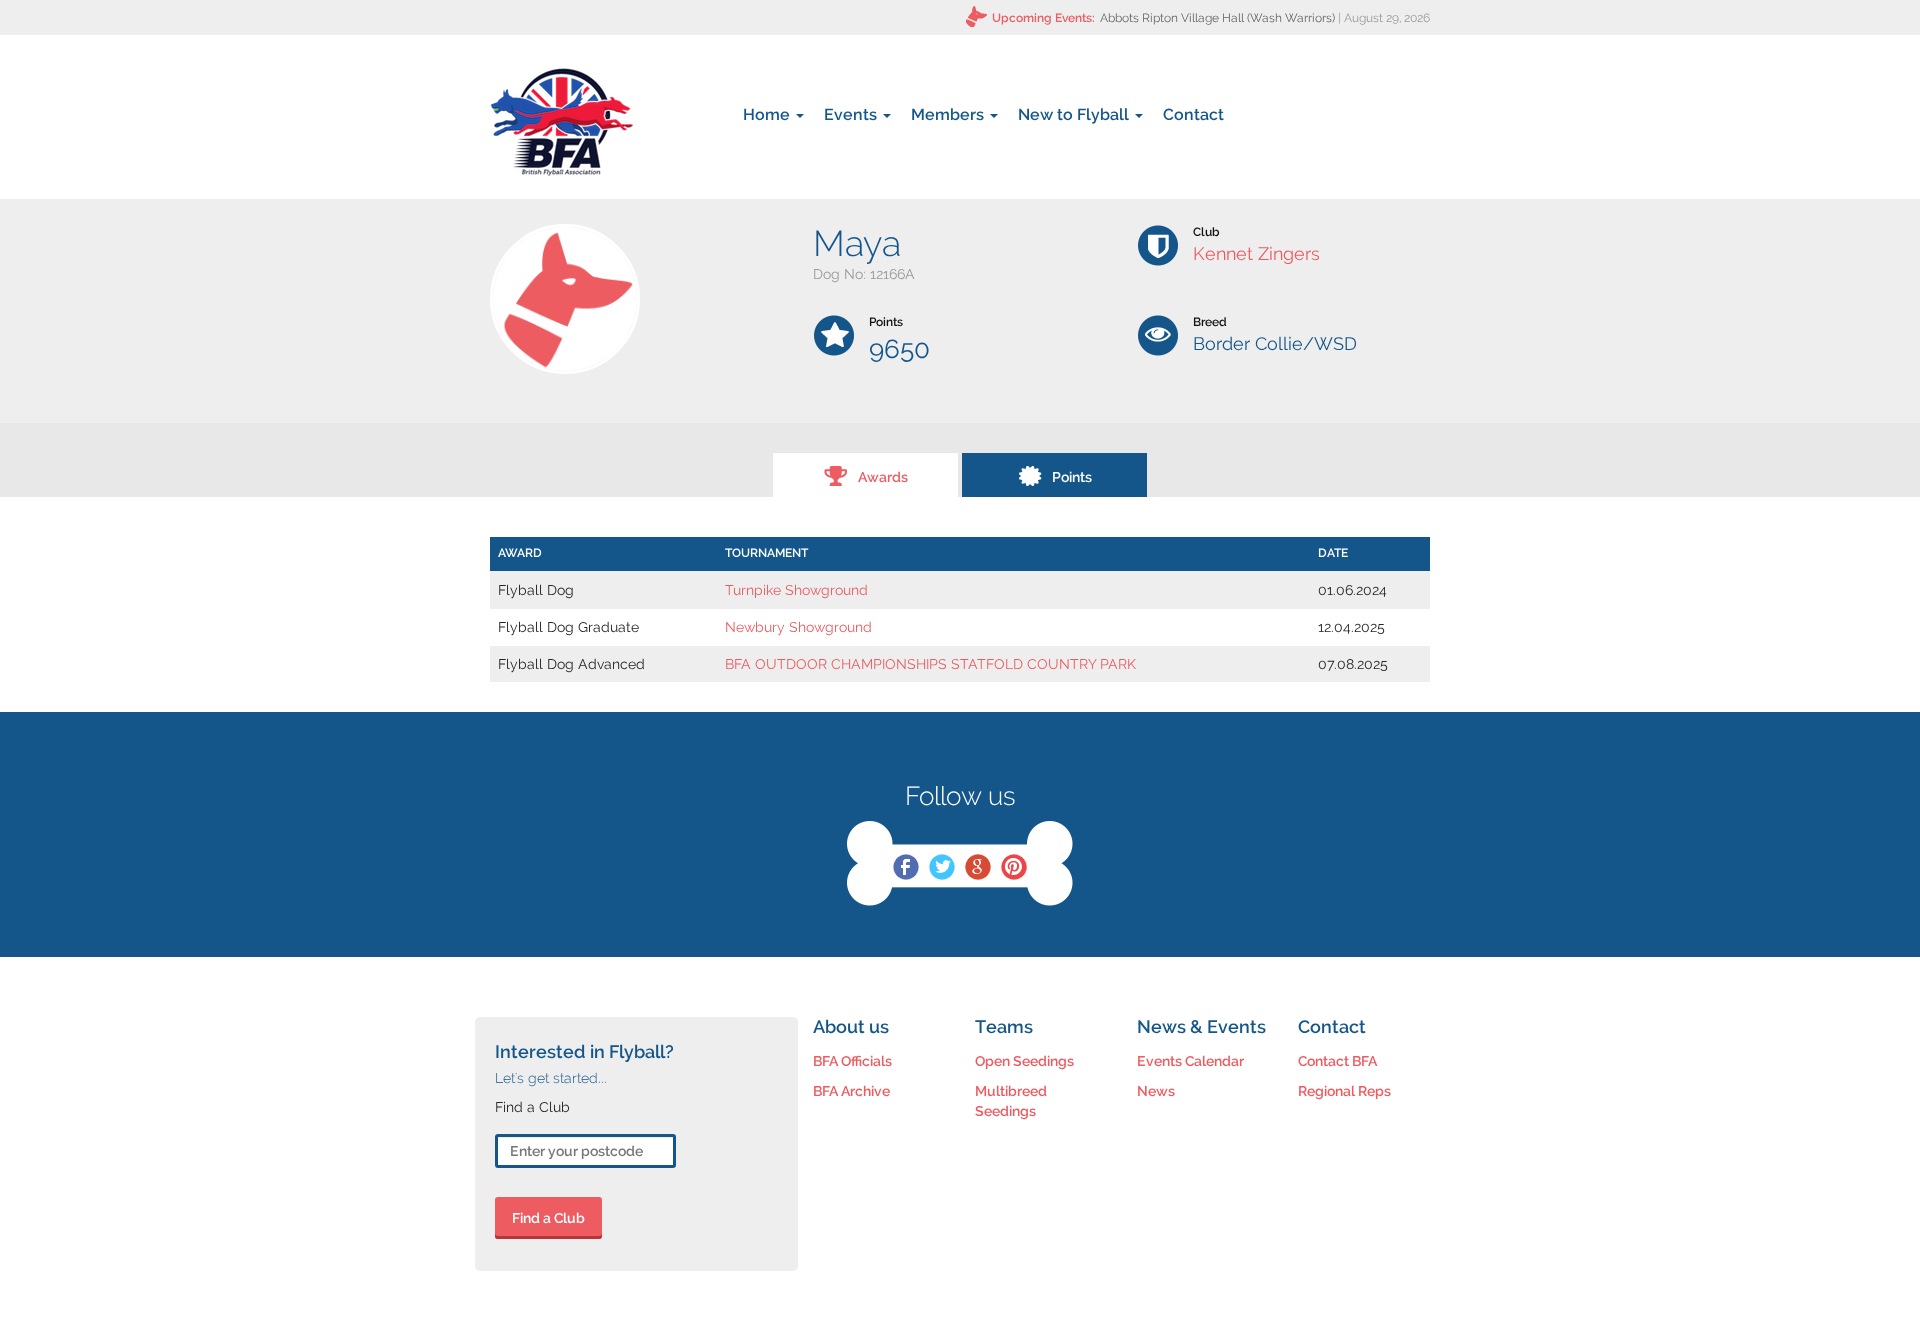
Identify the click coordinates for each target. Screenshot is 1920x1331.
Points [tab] (1072, 477)
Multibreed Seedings (1011, 1101)
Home (768, 114)
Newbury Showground (798, 627)
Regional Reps (1344, 1091)
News (1156, 1091)
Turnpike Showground (796, 590)
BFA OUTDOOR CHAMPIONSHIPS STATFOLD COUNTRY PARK (930, 664)
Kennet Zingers (1256, 253)
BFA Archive (851, 1091)
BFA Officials (852, 1061)
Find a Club (548, 1218)
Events (852, 114)
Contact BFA (1337, 1061)
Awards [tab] (883, 477)
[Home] (561, 122)
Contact (1193, 114)
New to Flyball (1075, 114)
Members (949, 114)
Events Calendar (1190, 1061)
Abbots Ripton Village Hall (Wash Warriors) (1217, 18)
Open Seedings (1024, 1061)
